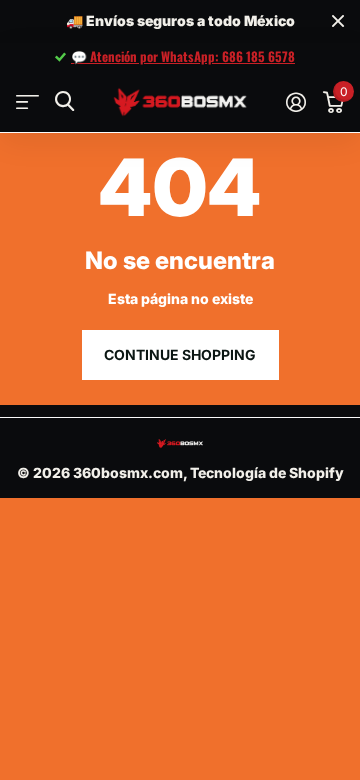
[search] (64, 101)
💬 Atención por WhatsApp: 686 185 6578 (183, 56)
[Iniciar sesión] (295, 102)
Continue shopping (180, 354)
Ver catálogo (27, 101)
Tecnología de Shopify (267, 472)
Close (338, 21)
